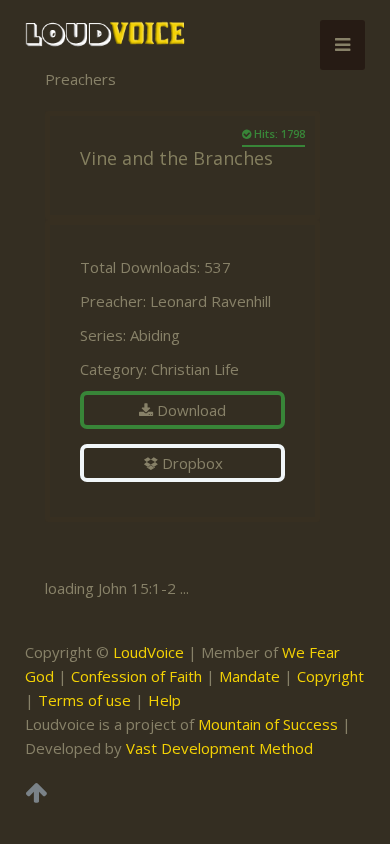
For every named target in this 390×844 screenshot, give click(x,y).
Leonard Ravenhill (210, 301)
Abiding (155, 335)
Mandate (249, 676)
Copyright (330, 676)
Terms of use (84, 700)
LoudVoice (148, 652)
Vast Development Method (219, 748)
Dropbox (190, 463)
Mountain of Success (268, 724)
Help (164, 700)
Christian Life (195, 369)
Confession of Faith (136, 676)
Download (189, 410)
